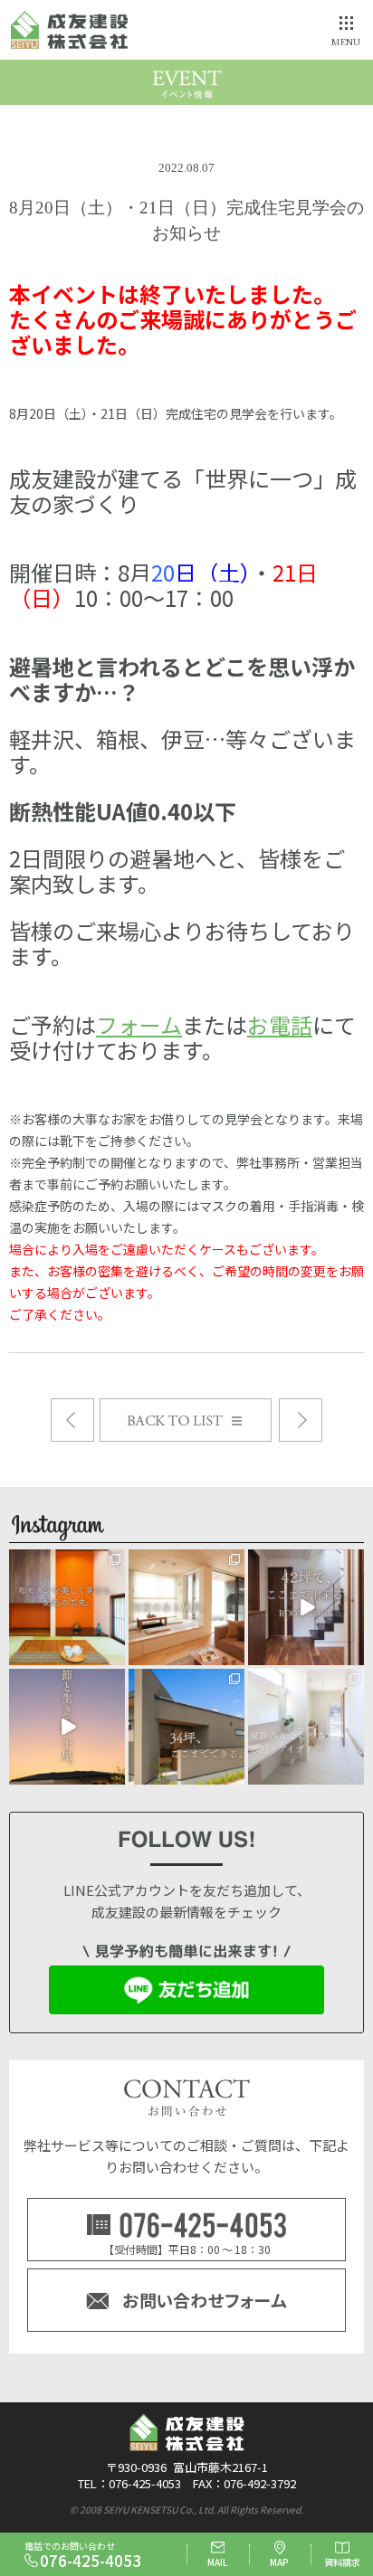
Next (72, 1420)
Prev (301, 1420)
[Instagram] (114, 1655)
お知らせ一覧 (271, 1408)
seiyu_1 (67, 1563)
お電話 (280, 1024)
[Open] (67, 1607)
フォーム (139, 1024)
